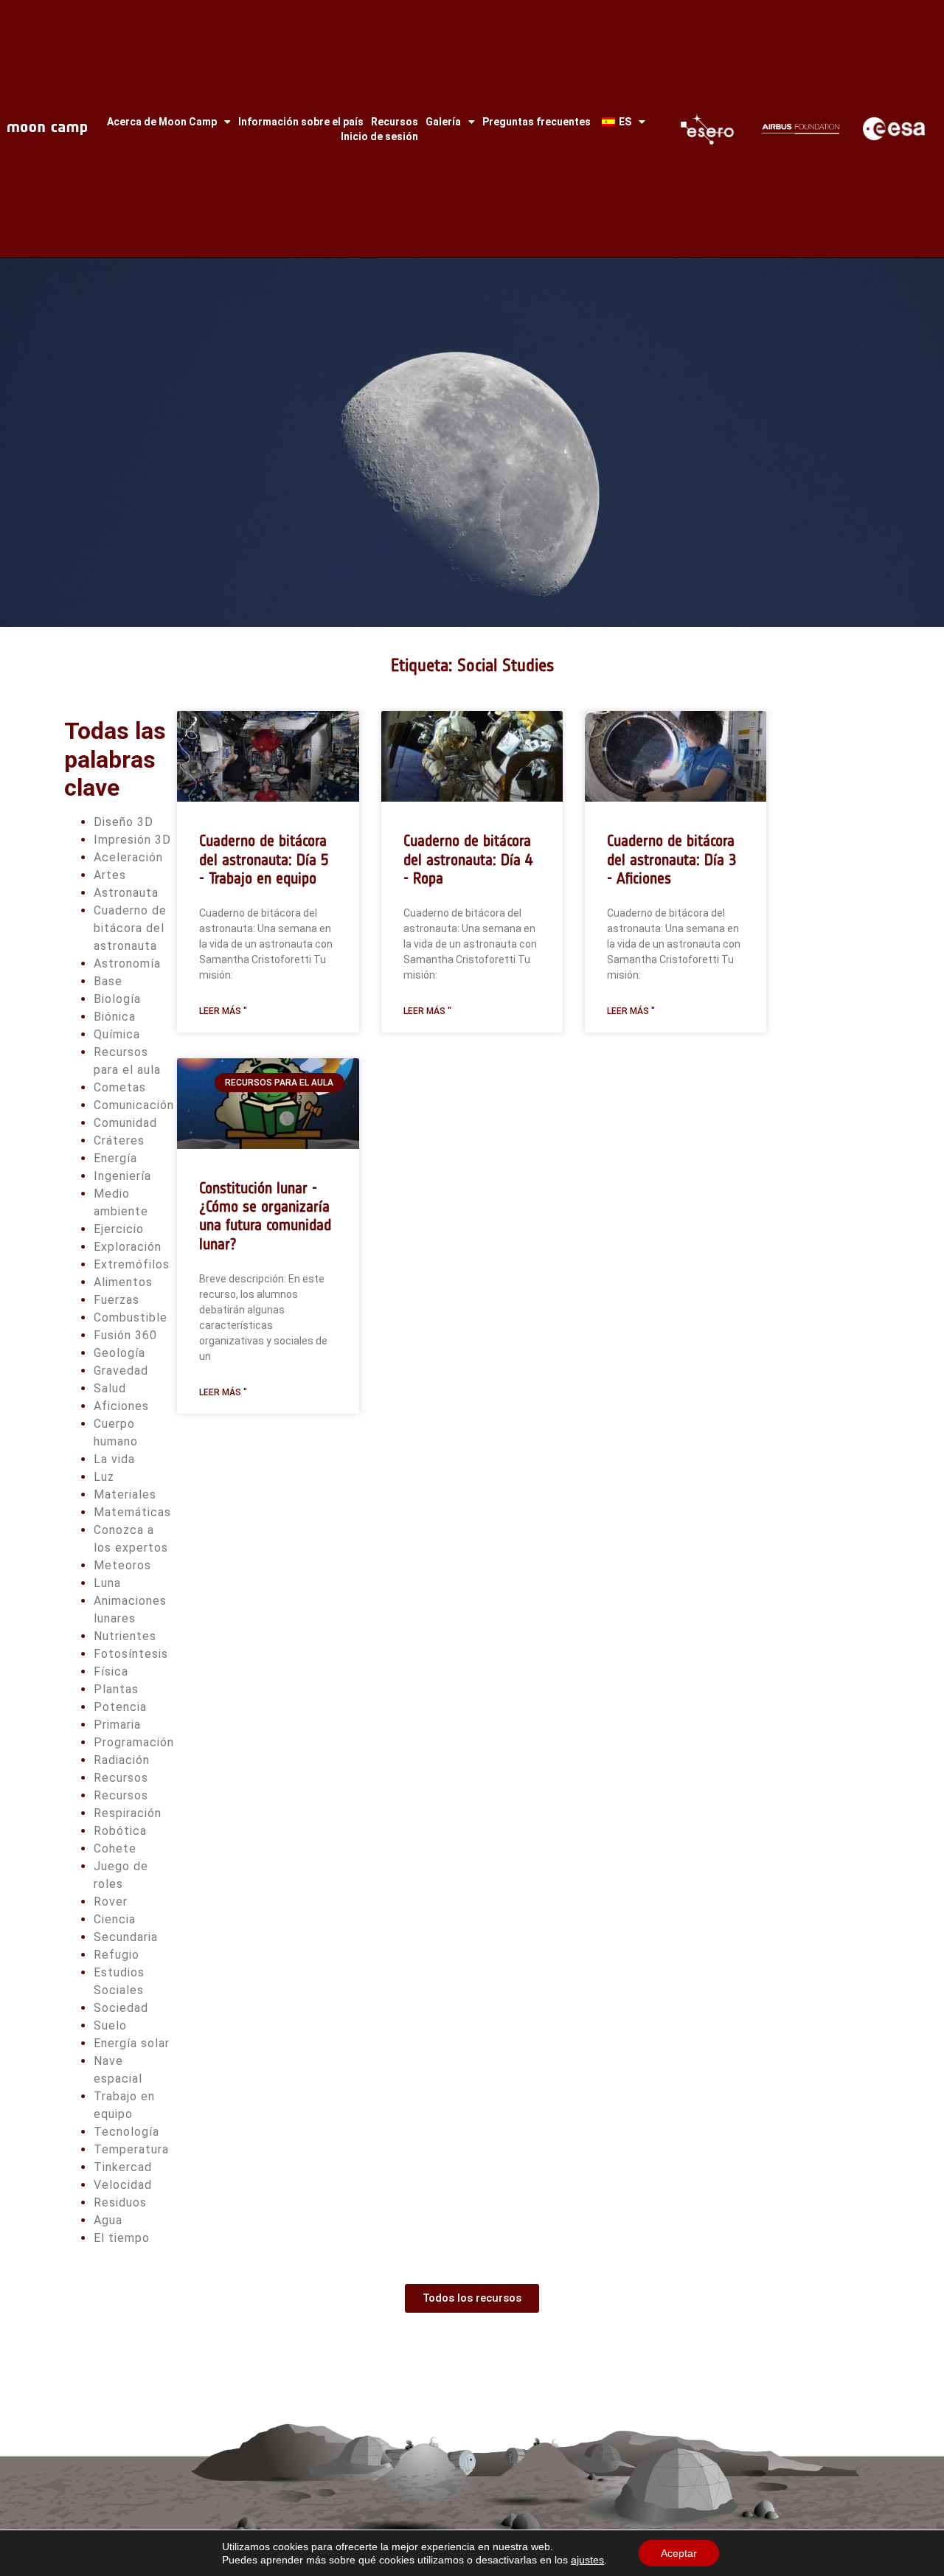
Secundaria (126, 1937)
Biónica (115, 1017)
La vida (114, 1459)
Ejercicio (119, 1229)
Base (108, 981)
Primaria (117, 1725)
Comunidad (125, 1123)
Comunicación (134, 1105)
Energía (115, 1158)
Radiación (122, 1760)
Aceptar (679, 2553)
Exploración (128, 1247)
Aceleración (128, 857)
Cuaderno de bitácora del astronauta (130, 928)
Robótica (120, 1831)
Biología (117, 999)
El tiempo (122, 2238)
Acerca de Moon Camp (162, 122)
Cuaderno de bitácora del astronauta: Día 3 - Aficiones (672, 859)
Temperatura (131, 2149)
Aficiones (121, 1406)
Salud (110, 1388)
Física (111, 1671)
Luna (107, 1583)
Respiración (128, 1813)
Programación (134, 1742)
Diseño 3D (124, 822)
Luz (104, 1477)
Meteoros (122, 1565)
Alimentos (123, 1282)
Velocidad (123, 2185)
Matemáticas (132, 1512)
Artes (110, 875)
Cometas (120, 1087)
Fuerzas (117, 1300)
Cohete (115, 1848)
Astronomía (127, 964)
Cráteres (119, 1141)
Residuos (120, 2202)
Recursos (395, 122)
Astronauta (126, 893)
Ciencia (115, 1919)
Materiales (125, 1494)
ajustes (587, 2560)
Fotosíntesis (131, 1654)
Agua (108, 2220)
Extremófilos (132, 1264)
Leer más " (223, 1011)
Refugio (117, 1955)
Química (117, 1034)
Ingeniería (122, 1176)
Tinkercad (123, 2167)
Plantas (116, 1689)
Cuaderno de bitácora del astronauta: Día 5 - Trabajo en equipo (264, 859)
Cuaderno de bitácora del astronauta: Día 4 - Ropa (468, 859)
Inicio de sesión (379, 136)
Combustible (131, 1317)
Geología (119, 1353)
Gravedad (121, 1371)
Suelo (110, 2025)
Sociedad (121, 2008)
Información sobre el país (301, 122)
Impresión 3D (132, 840)
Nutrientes (125, 1636)
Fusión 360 (125, 1335)
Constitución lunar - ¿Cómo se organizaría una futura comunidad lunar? (265, 1216)
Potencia (120, 1707)
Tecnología (126, 2132)
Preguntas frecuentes (537, 122)
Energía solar (132, 2043)
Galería (443, 122)
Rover (111, 1902)
